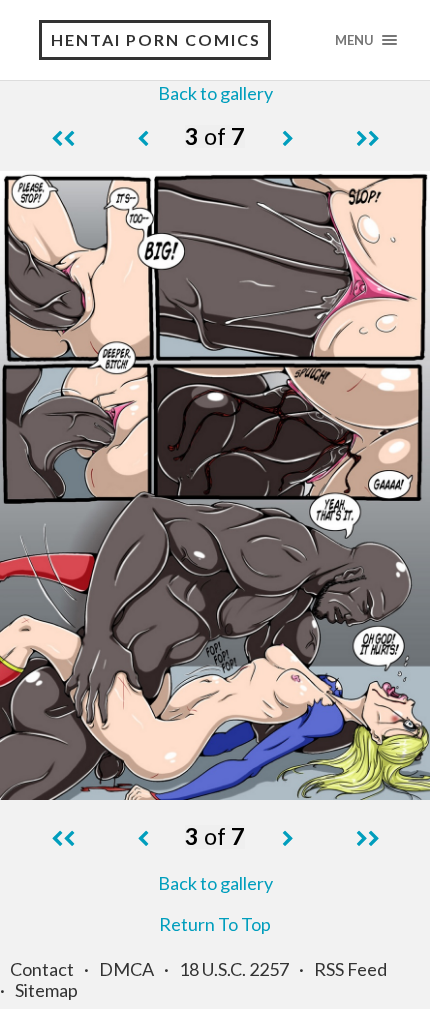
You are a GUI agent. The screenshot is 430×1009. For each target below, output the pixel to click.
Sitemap (46, 990)
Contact (42, 969)
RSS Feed (350, 969)
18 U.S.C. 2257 (234, 969)
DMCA (126, 969)
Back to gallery (215, 93)
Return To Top (215, 924)
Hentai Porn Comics (156, 39)
